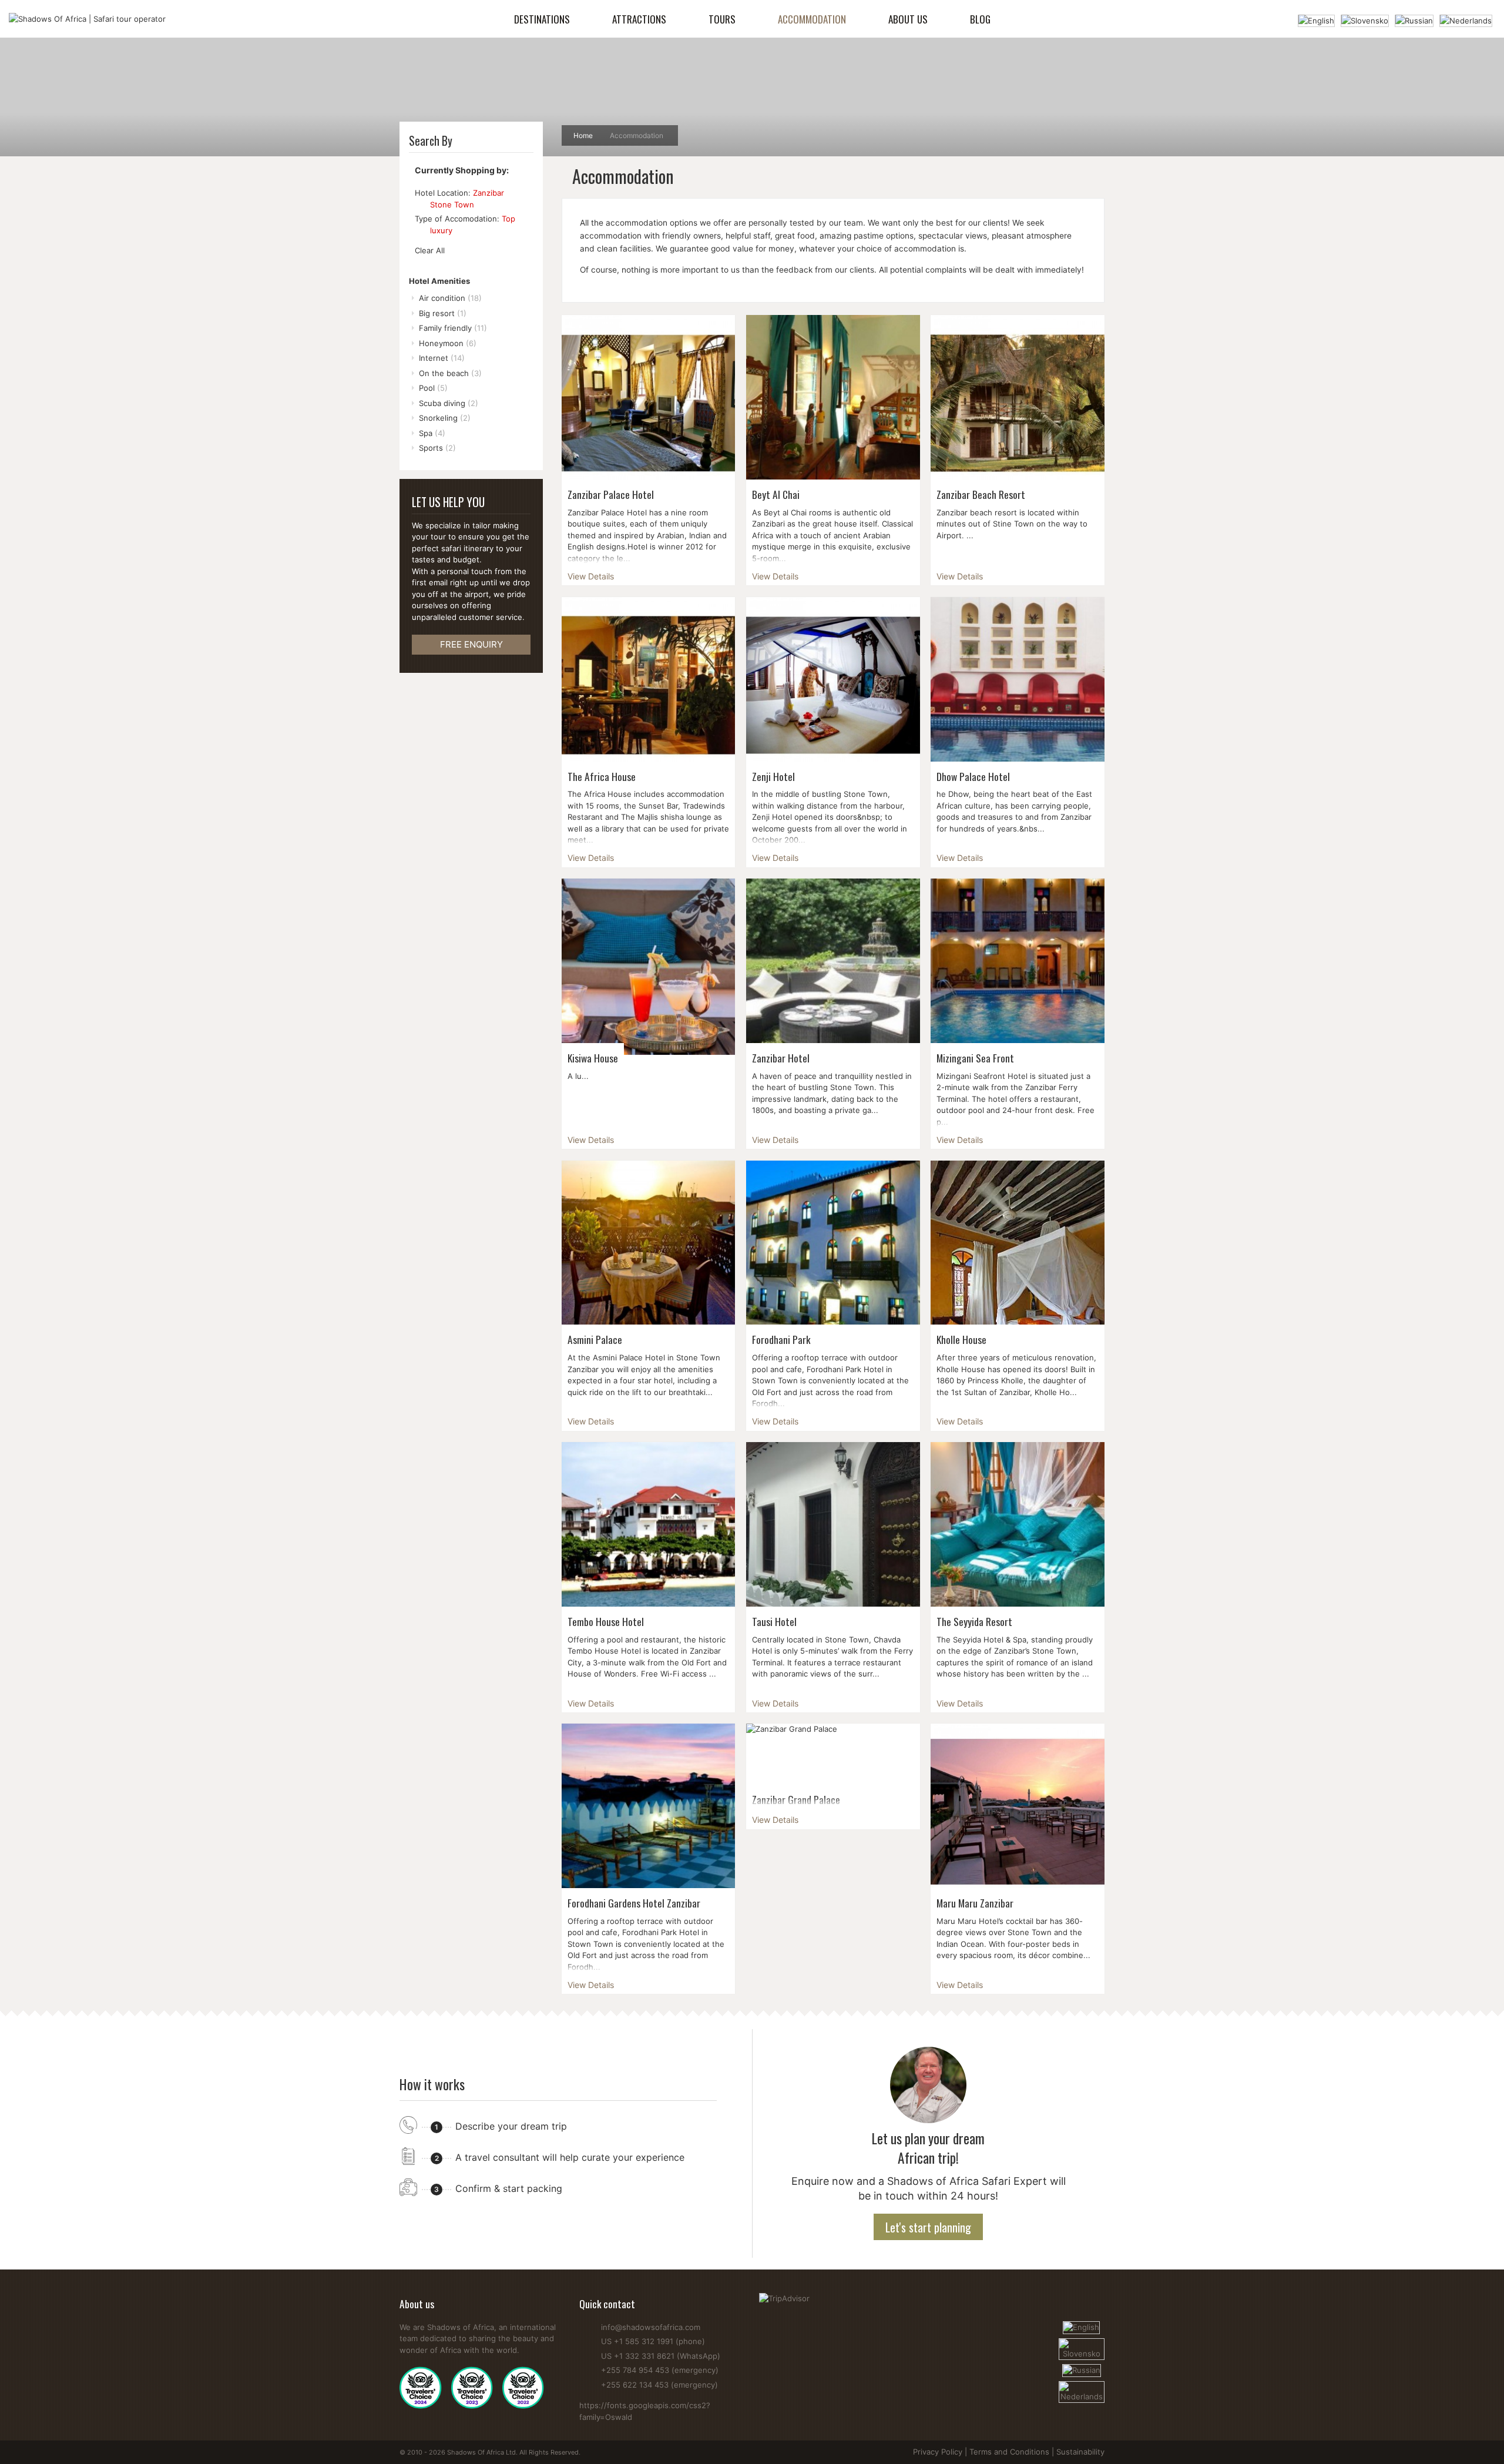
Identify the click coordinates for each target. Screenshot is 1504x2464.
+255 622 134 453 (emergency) (659, 2385)
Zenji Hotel (773, 776)
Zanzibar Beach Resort (981, 494)
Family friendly (453, 328)
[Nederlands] (1466, 19)
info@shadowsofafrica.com (651, 2327)
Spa (432, 433)
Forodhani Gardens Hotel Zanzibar (634, 1903)
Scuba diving (449, 403)
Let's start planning (928, 2227)
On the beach (450, 373)
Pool (433, 388)
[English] (1316, 19)
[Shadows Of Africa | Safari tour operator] (87, 19)
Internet (442, 358)
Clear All (430, 250)
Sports (437, 448)
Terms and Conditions (1009, 2452)
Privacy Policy (938, 2452)
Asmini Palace (595, 1339)
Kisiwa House (593, 1058)
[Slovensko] (1365, 19)
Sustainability (1080, 2452)
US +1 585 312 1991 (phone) (653, 2341)
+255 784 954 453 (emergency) (660, 2370)
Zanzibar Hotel (781, 1058)
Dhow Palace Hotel (973, 776)
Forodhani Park (781, 1339)
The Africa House (602, 776)
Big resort (443, 313)
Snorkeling (445, 418)
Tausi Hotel (774, 1621)
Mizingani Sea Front (975, 1058)
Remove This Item (420, 205)
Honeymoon (448, 343)
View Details (591, 576)
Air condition (450, 298)
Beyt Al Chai (776, 494)
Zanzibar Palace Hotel (611, 494)
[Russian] (1414, 19)
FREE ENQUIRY (471, 644)
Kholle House (961, 1339)
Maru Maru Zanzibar (975, 1903)
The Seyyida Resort (974, 1621)
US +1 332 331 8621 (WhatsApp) (661, 2356)
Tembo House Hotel (606, 1621)
